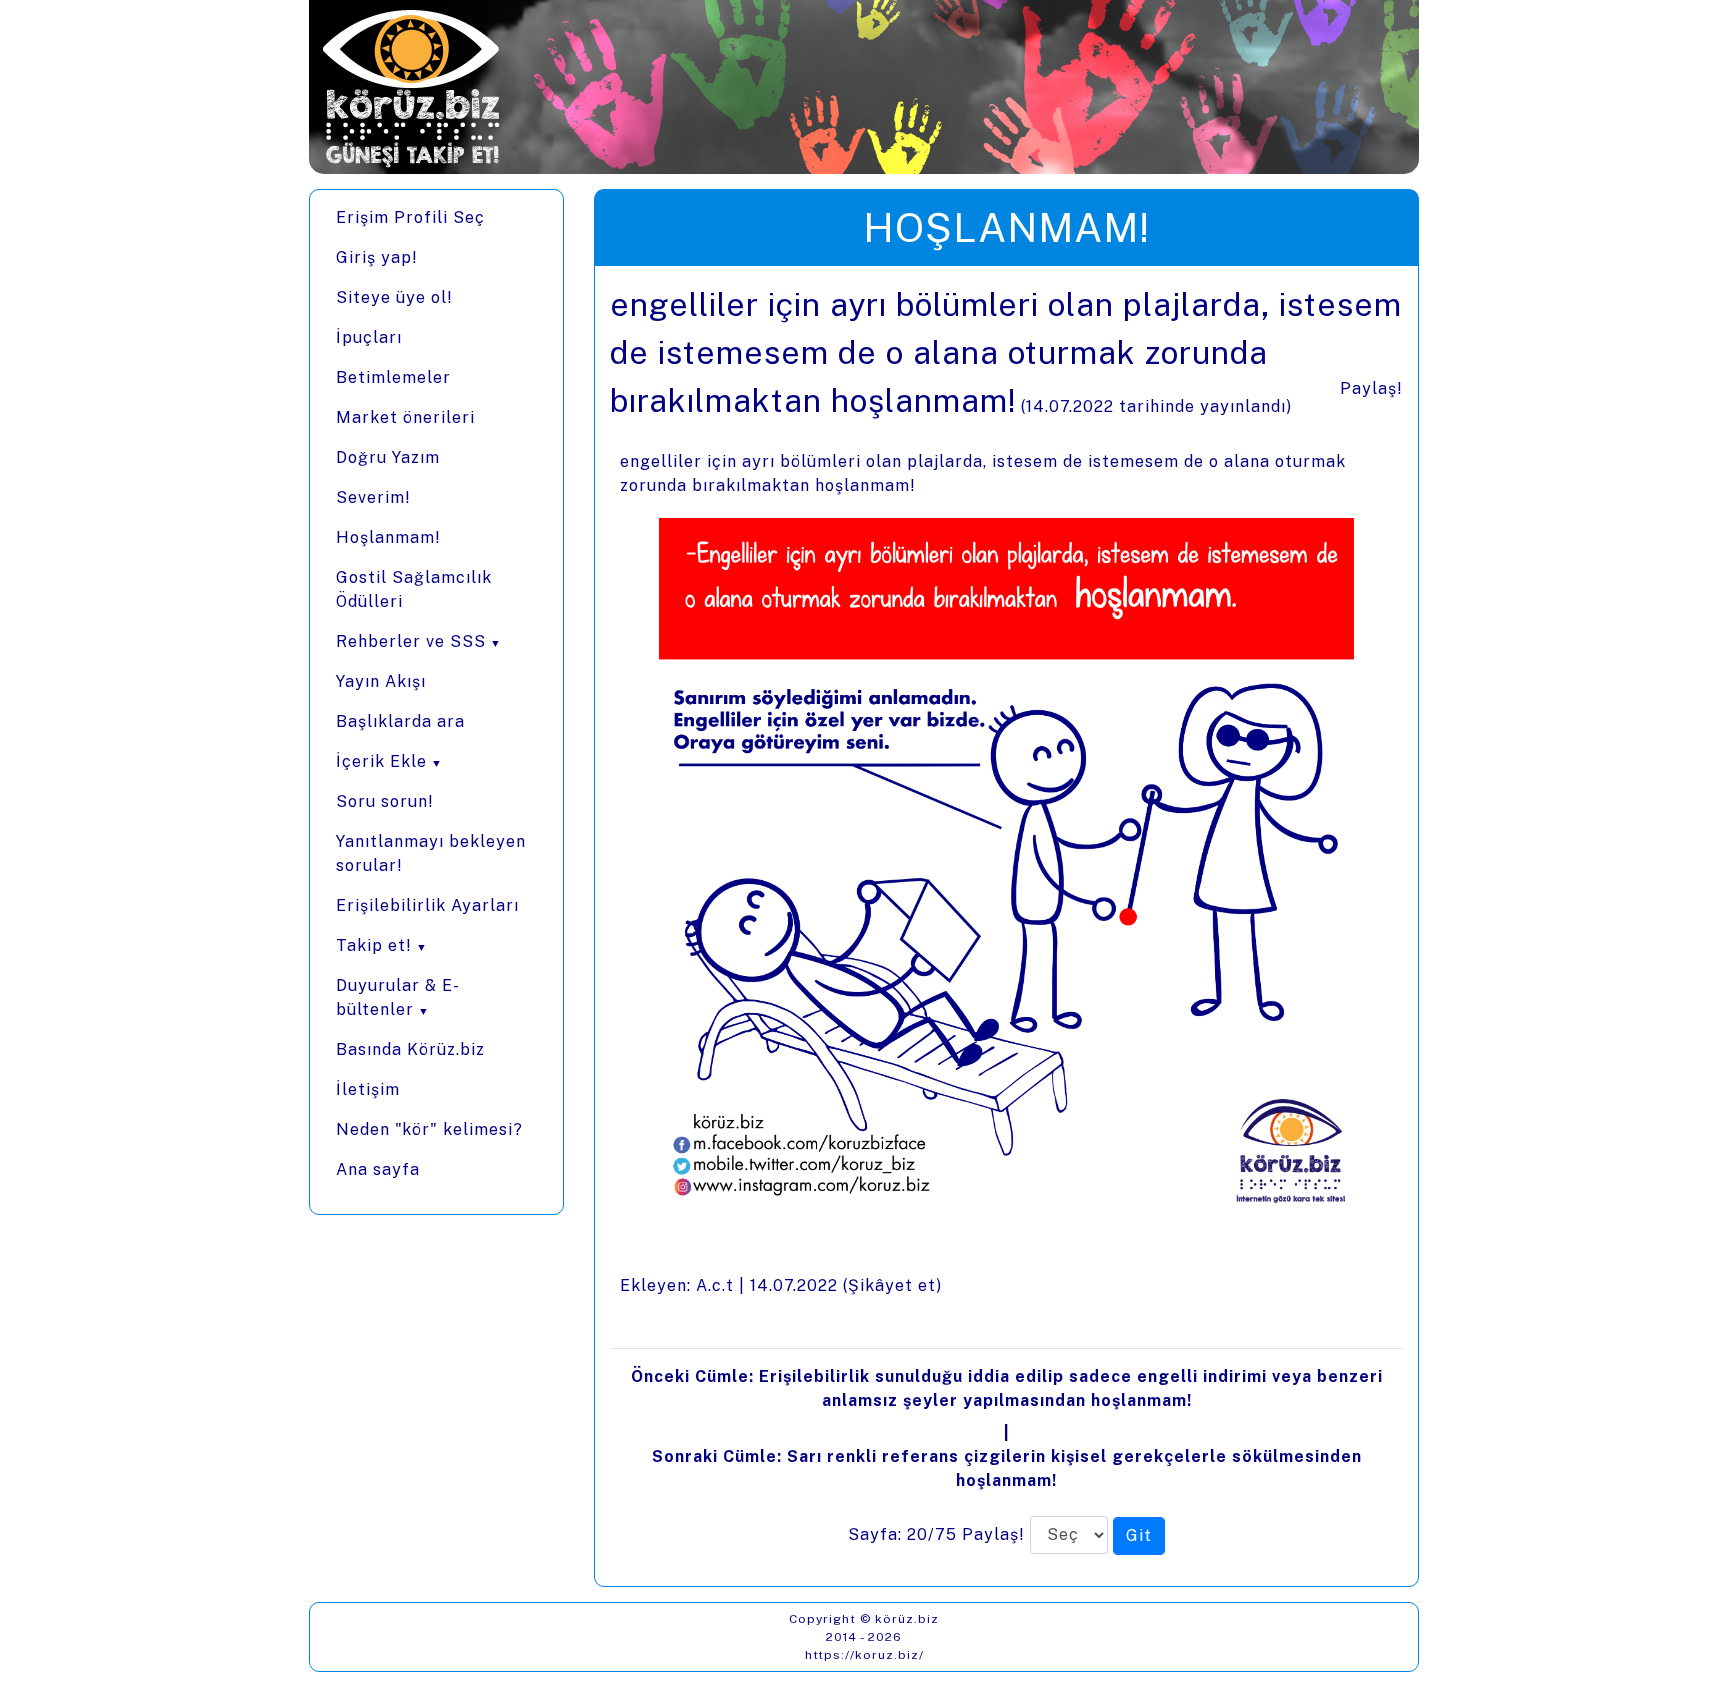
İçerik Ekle (381, 761)
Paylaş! (1371, 388)
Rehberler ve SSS (411, 641)
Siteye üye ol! (394, 297)
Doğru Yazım (388, 457)
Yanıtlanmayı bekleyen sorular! (431, 853)
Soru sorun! (385, 801)
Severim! (373, 497)
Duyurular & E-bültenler (398, 997)
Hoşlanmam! (388, 537)
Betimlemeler (393, 377)
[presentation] (1006, 926)
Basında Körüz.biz (410, 1049)
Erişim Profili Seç (410, 217)
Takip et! (374, 945)
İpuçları (369, 337)
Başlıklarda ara (400, 721)
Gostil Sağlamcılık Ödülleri (414, 589)
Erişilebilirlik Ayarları (427, 905)
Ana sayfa (378, 1169)
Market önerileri (405, 417)
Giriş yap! (377, 257)
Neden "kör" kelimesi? (429, 1129)
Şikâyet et (892, 1285)
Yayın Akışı (381, 681)
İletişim (368, 1089)
